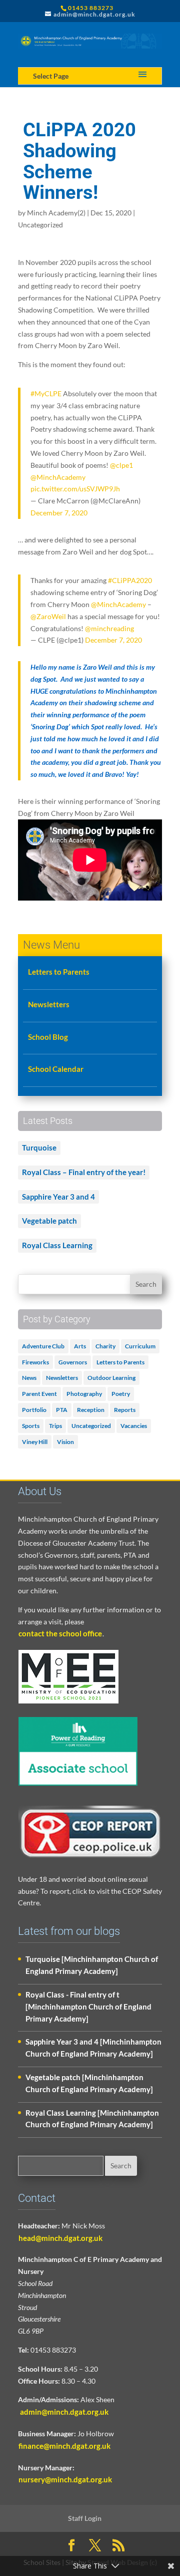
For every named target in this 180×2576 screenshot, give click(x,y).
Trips (55, 1426)
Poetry (121, 1394)
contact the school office (60, 1633)
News (29, 1378)
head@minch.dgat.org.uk (60, 2238)
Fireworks (35, 1362)
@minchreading (109, 628)
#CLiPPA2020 (130, 580)
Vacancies (134, 1426)
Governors (73, 1362)
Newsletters (49, 1004)
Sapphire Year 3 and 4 (58, 1197)
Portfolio (34, 1410)
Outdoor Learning (111, 1378)
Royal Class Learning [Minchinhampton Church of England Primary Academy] (92, 2119)
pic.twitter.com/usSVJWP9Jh (75, 489)
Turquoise (39, 1148)
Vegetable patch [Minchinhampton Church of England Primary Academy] (89, 2083)
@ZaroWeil (48, 616)
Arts (80, 1346)
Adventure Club (43, 1346)
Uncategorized (40, 225)
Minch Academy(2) (56, 213)
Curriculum (140, 1346)
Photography (84, 1394)
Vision (65, 1442)
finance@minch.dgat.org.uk (64, 2446)
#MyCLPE (46, 393)
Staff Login (85, 2518)
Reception (91, 1410)
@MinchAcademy (58, 477)
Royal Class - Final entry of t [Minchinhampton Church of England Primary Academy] (88, 2007)
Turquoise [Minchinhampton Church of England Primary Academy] (92, 1965)
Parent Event (39, 1394)
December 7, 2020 (59, 513)
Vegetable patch (49, 1221)
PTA (62, 1410)
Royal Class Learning (57, 1245)
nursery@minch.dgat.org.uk (65, 2479)
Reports (125, 1410)
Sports (31, 1426)
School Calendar (56, 1069)
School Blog (48, 1037)
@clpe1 (121, 465)
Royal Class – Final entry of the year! (84, 1172)
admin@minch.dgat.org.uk (63, 2412)
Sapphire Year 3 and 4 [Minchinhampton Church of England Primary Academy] (93, 2048)
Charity (105, 1346)
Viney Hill (35, 1442)
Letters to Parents (59, 972)
